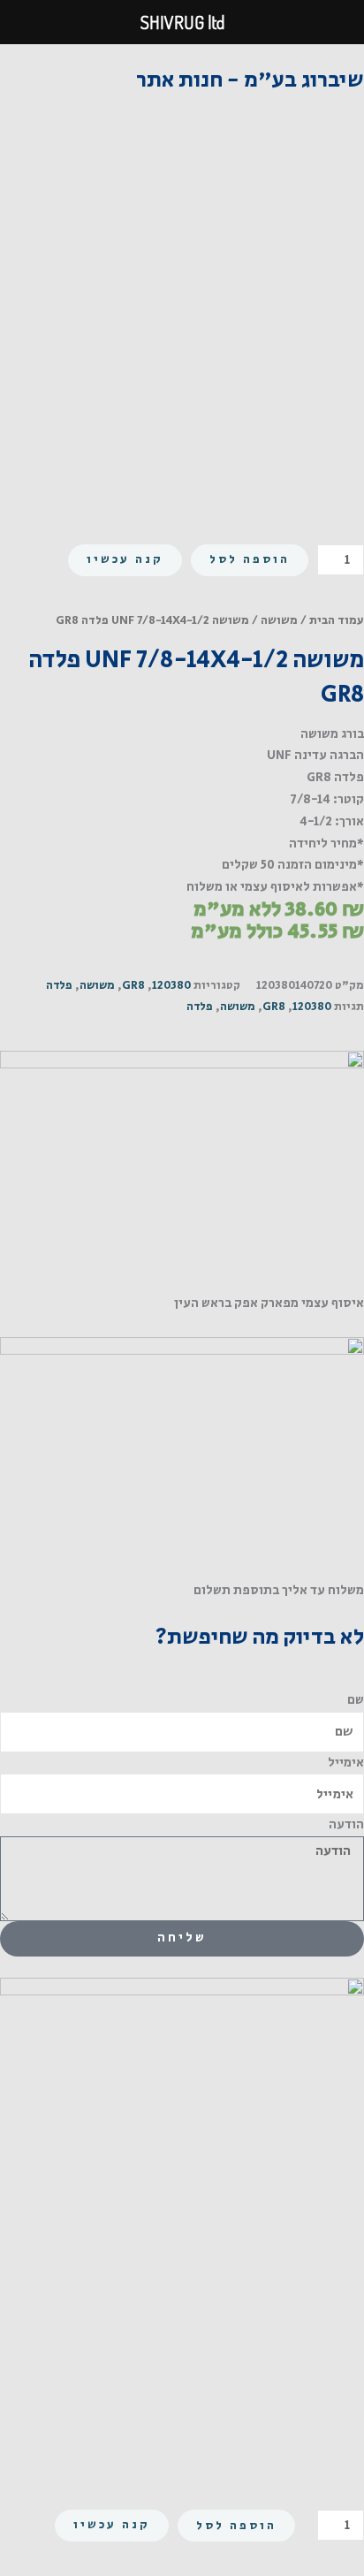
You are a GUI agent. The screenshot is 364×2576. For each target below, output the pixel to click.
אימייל (346, 1763)
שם (356, 1700)
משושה (279, 620)
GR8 (133, 986)
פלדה (59, 986)
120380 (171, 986)
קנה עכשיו (125, 559)
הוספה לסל (250, 559)
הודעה (346, 1824)
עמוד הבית (337, 620)
